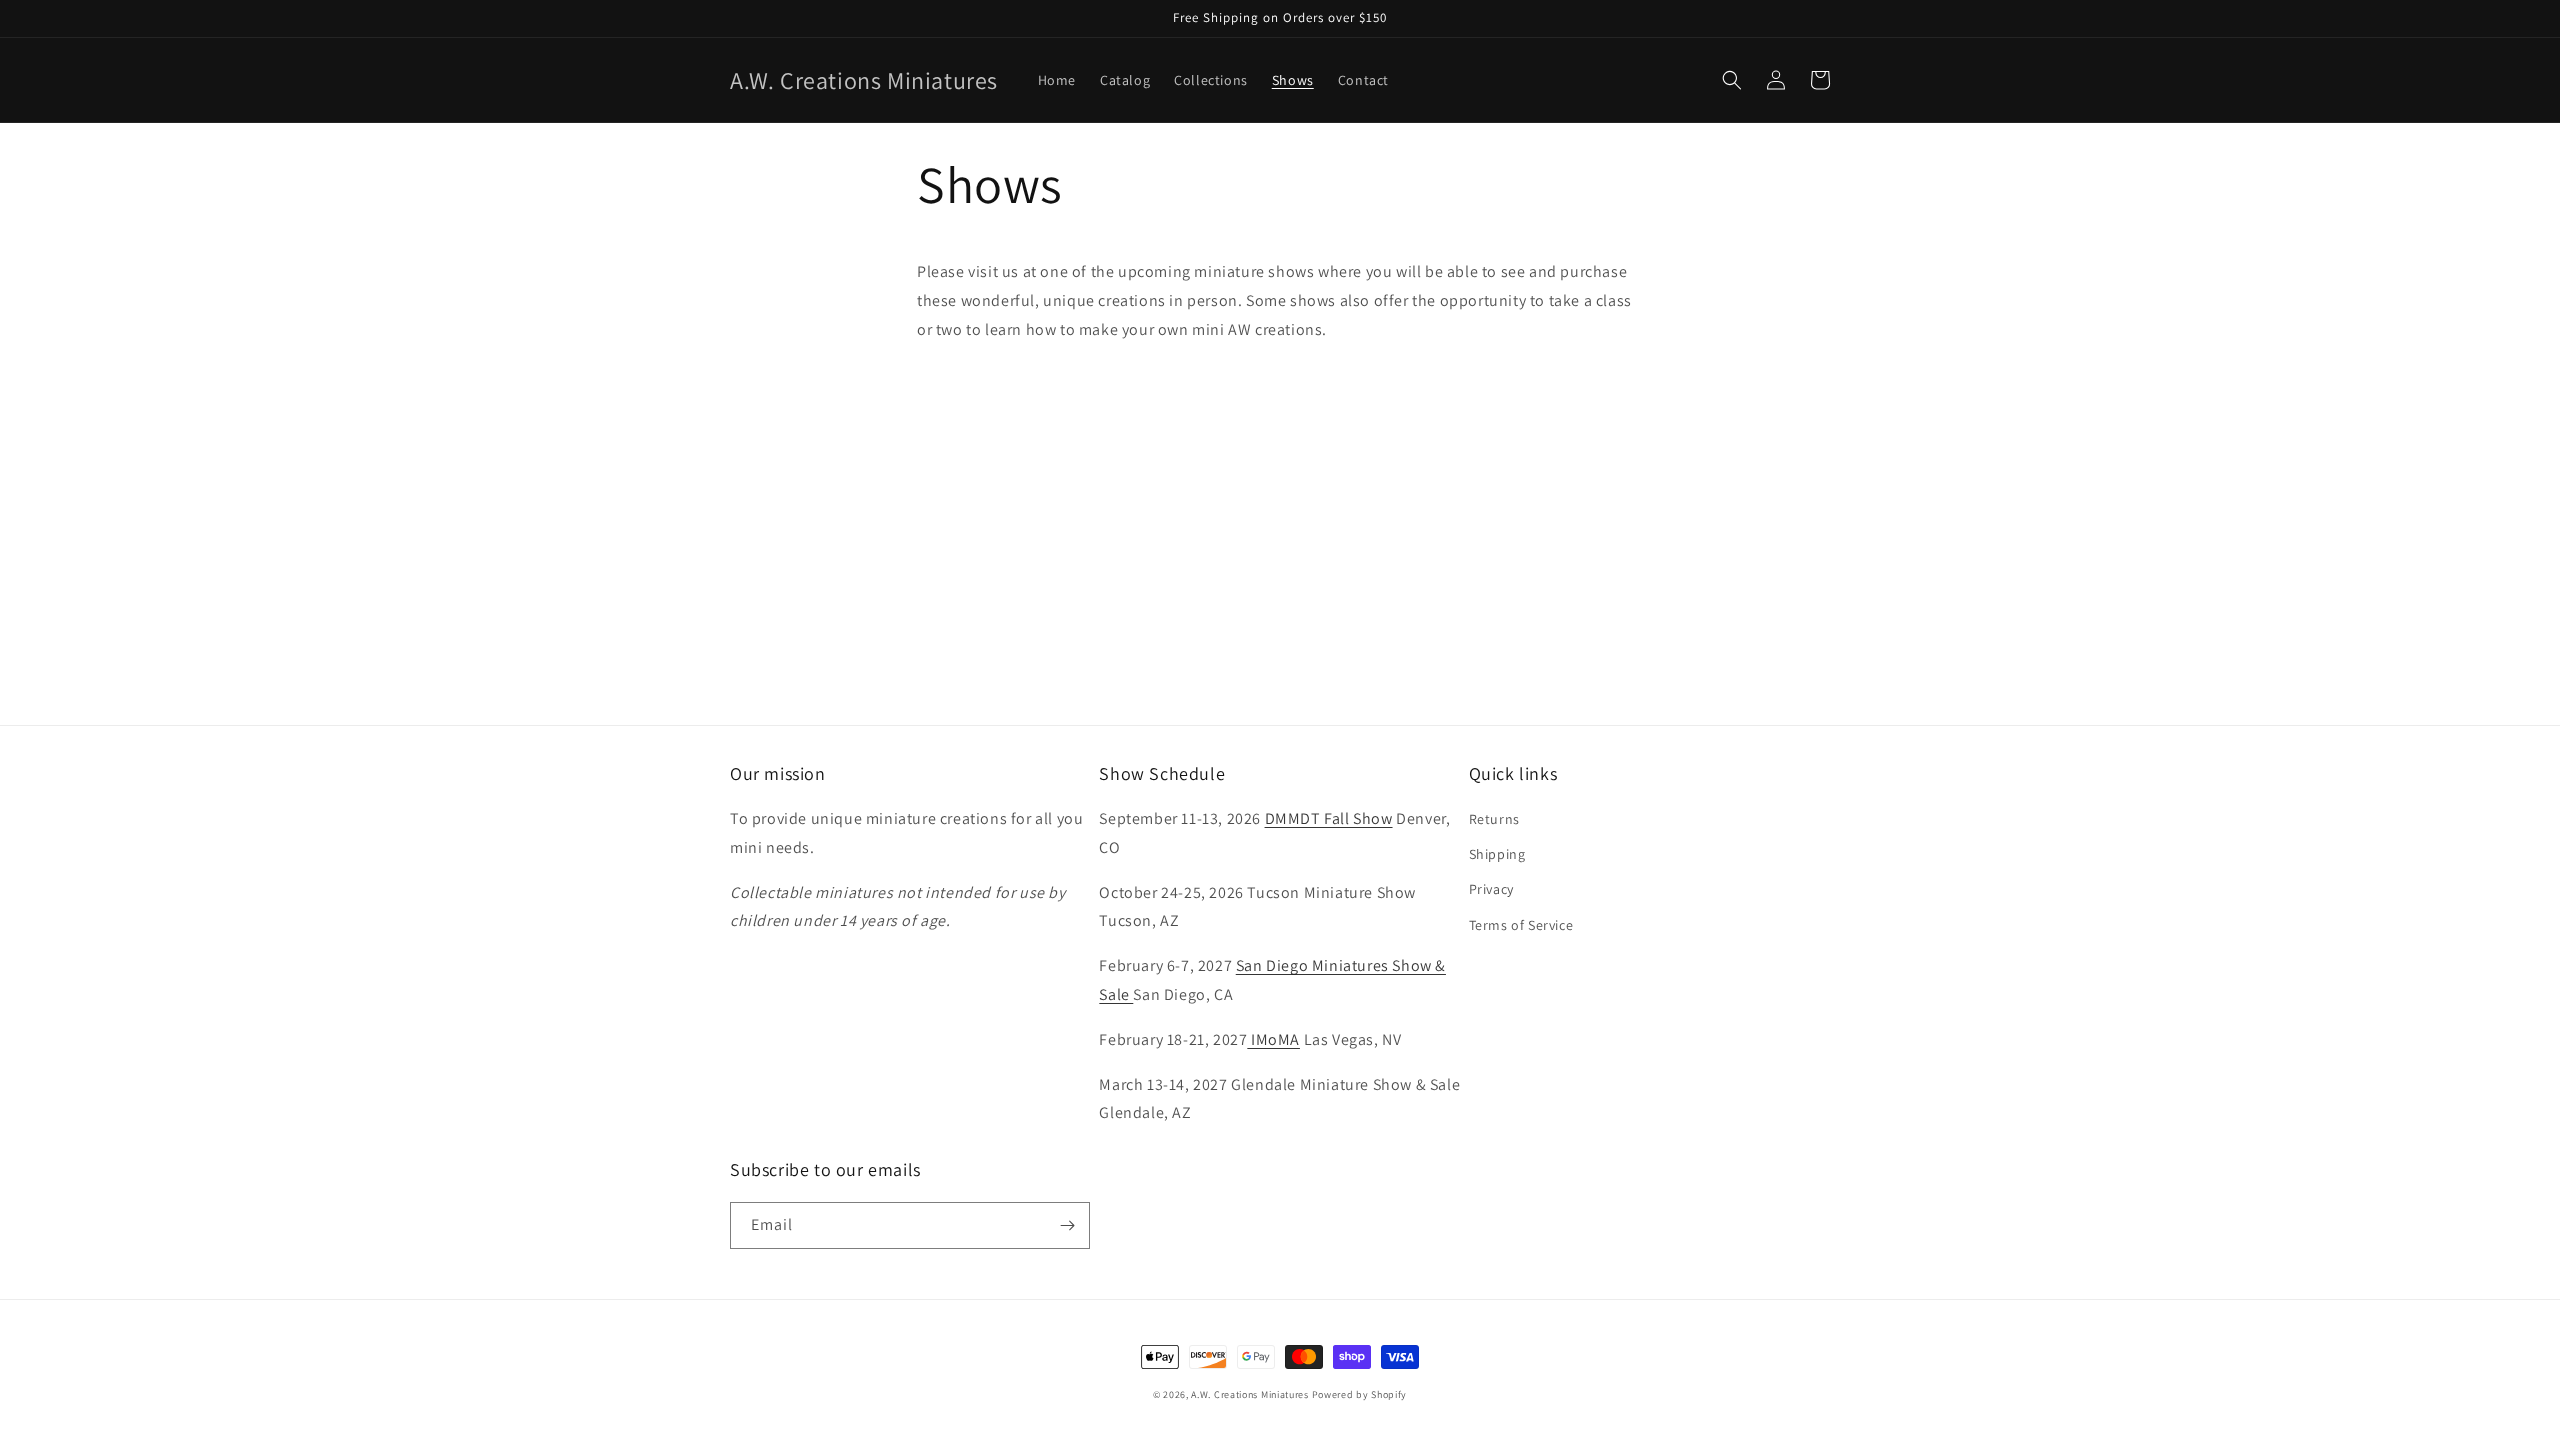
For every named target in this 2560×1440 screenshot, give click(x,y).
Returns (1494, 819)
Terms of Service (1521, 925)
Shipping (1497, 854)
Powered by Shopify (1360, 1394)
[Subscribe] (1067, 1225)
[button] (1732, 80)
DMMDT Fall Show (1329, 818)
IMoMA (1273, 1039)
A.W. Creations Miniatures (1250, 1394)
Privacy (1491, 889)
